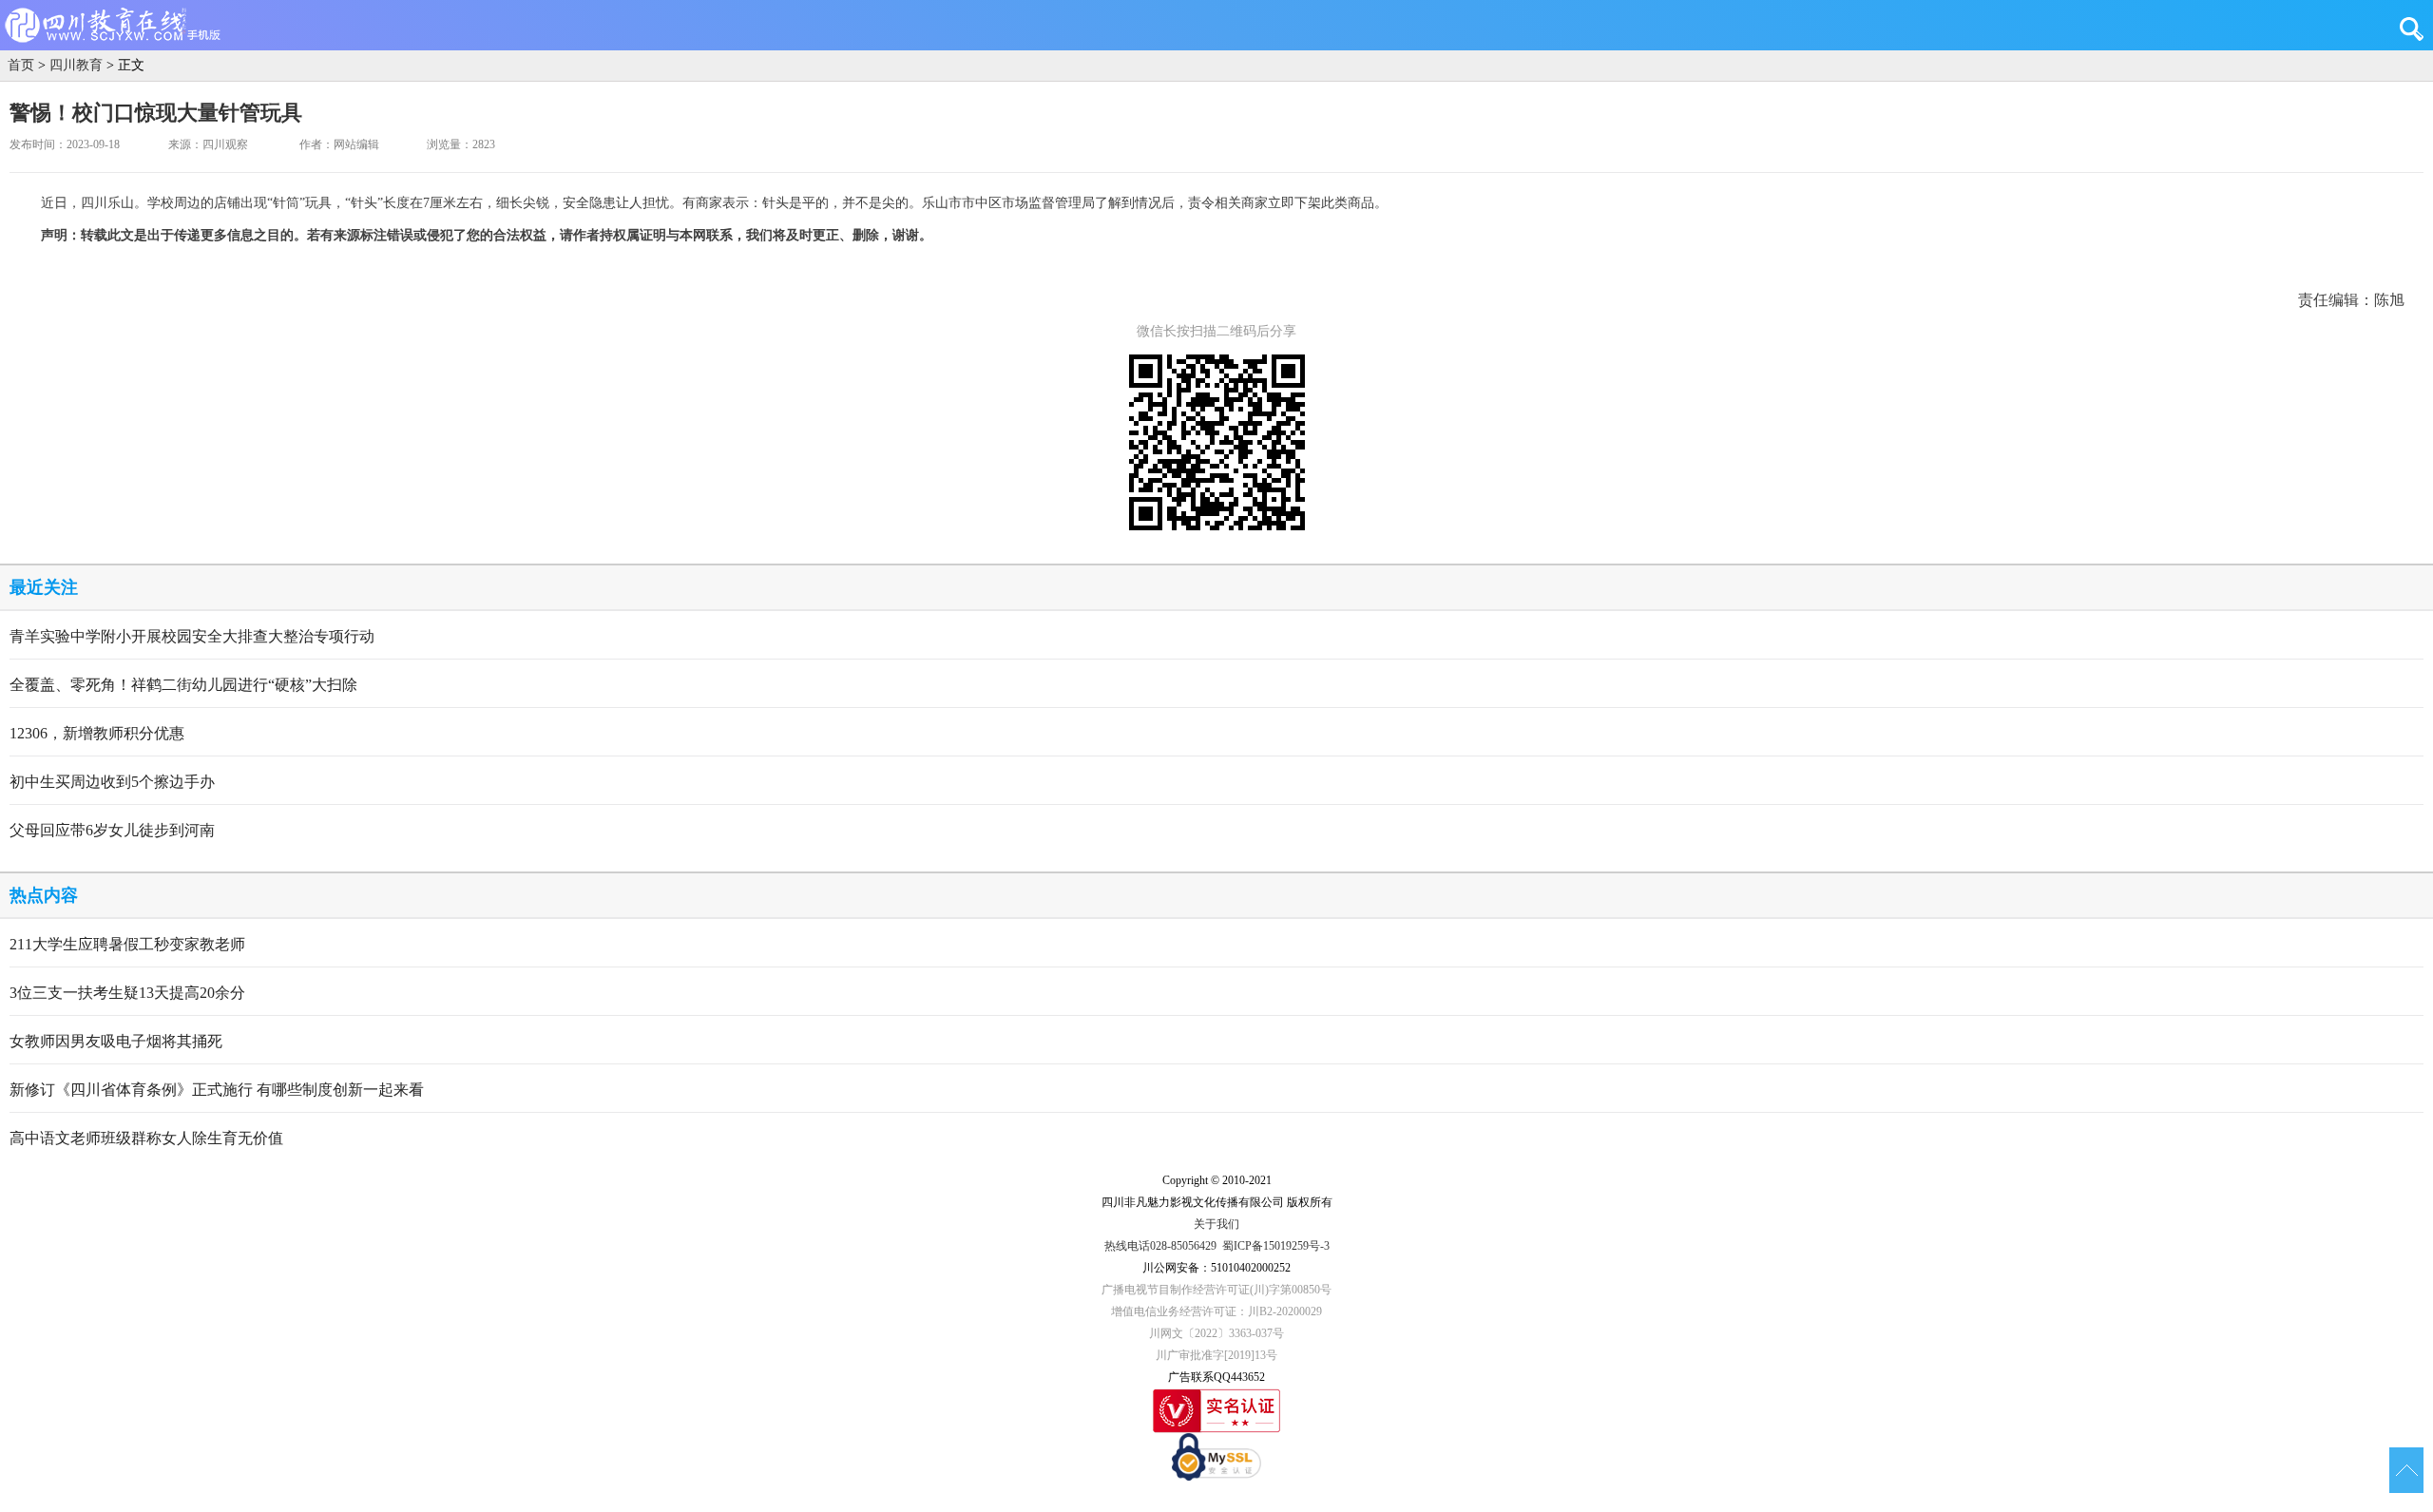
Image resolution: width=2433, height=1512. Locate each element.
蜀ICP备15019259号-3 (1276, 1246)
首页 (21, 65)
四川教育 (76, 65)
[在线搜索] (2416, 29)
